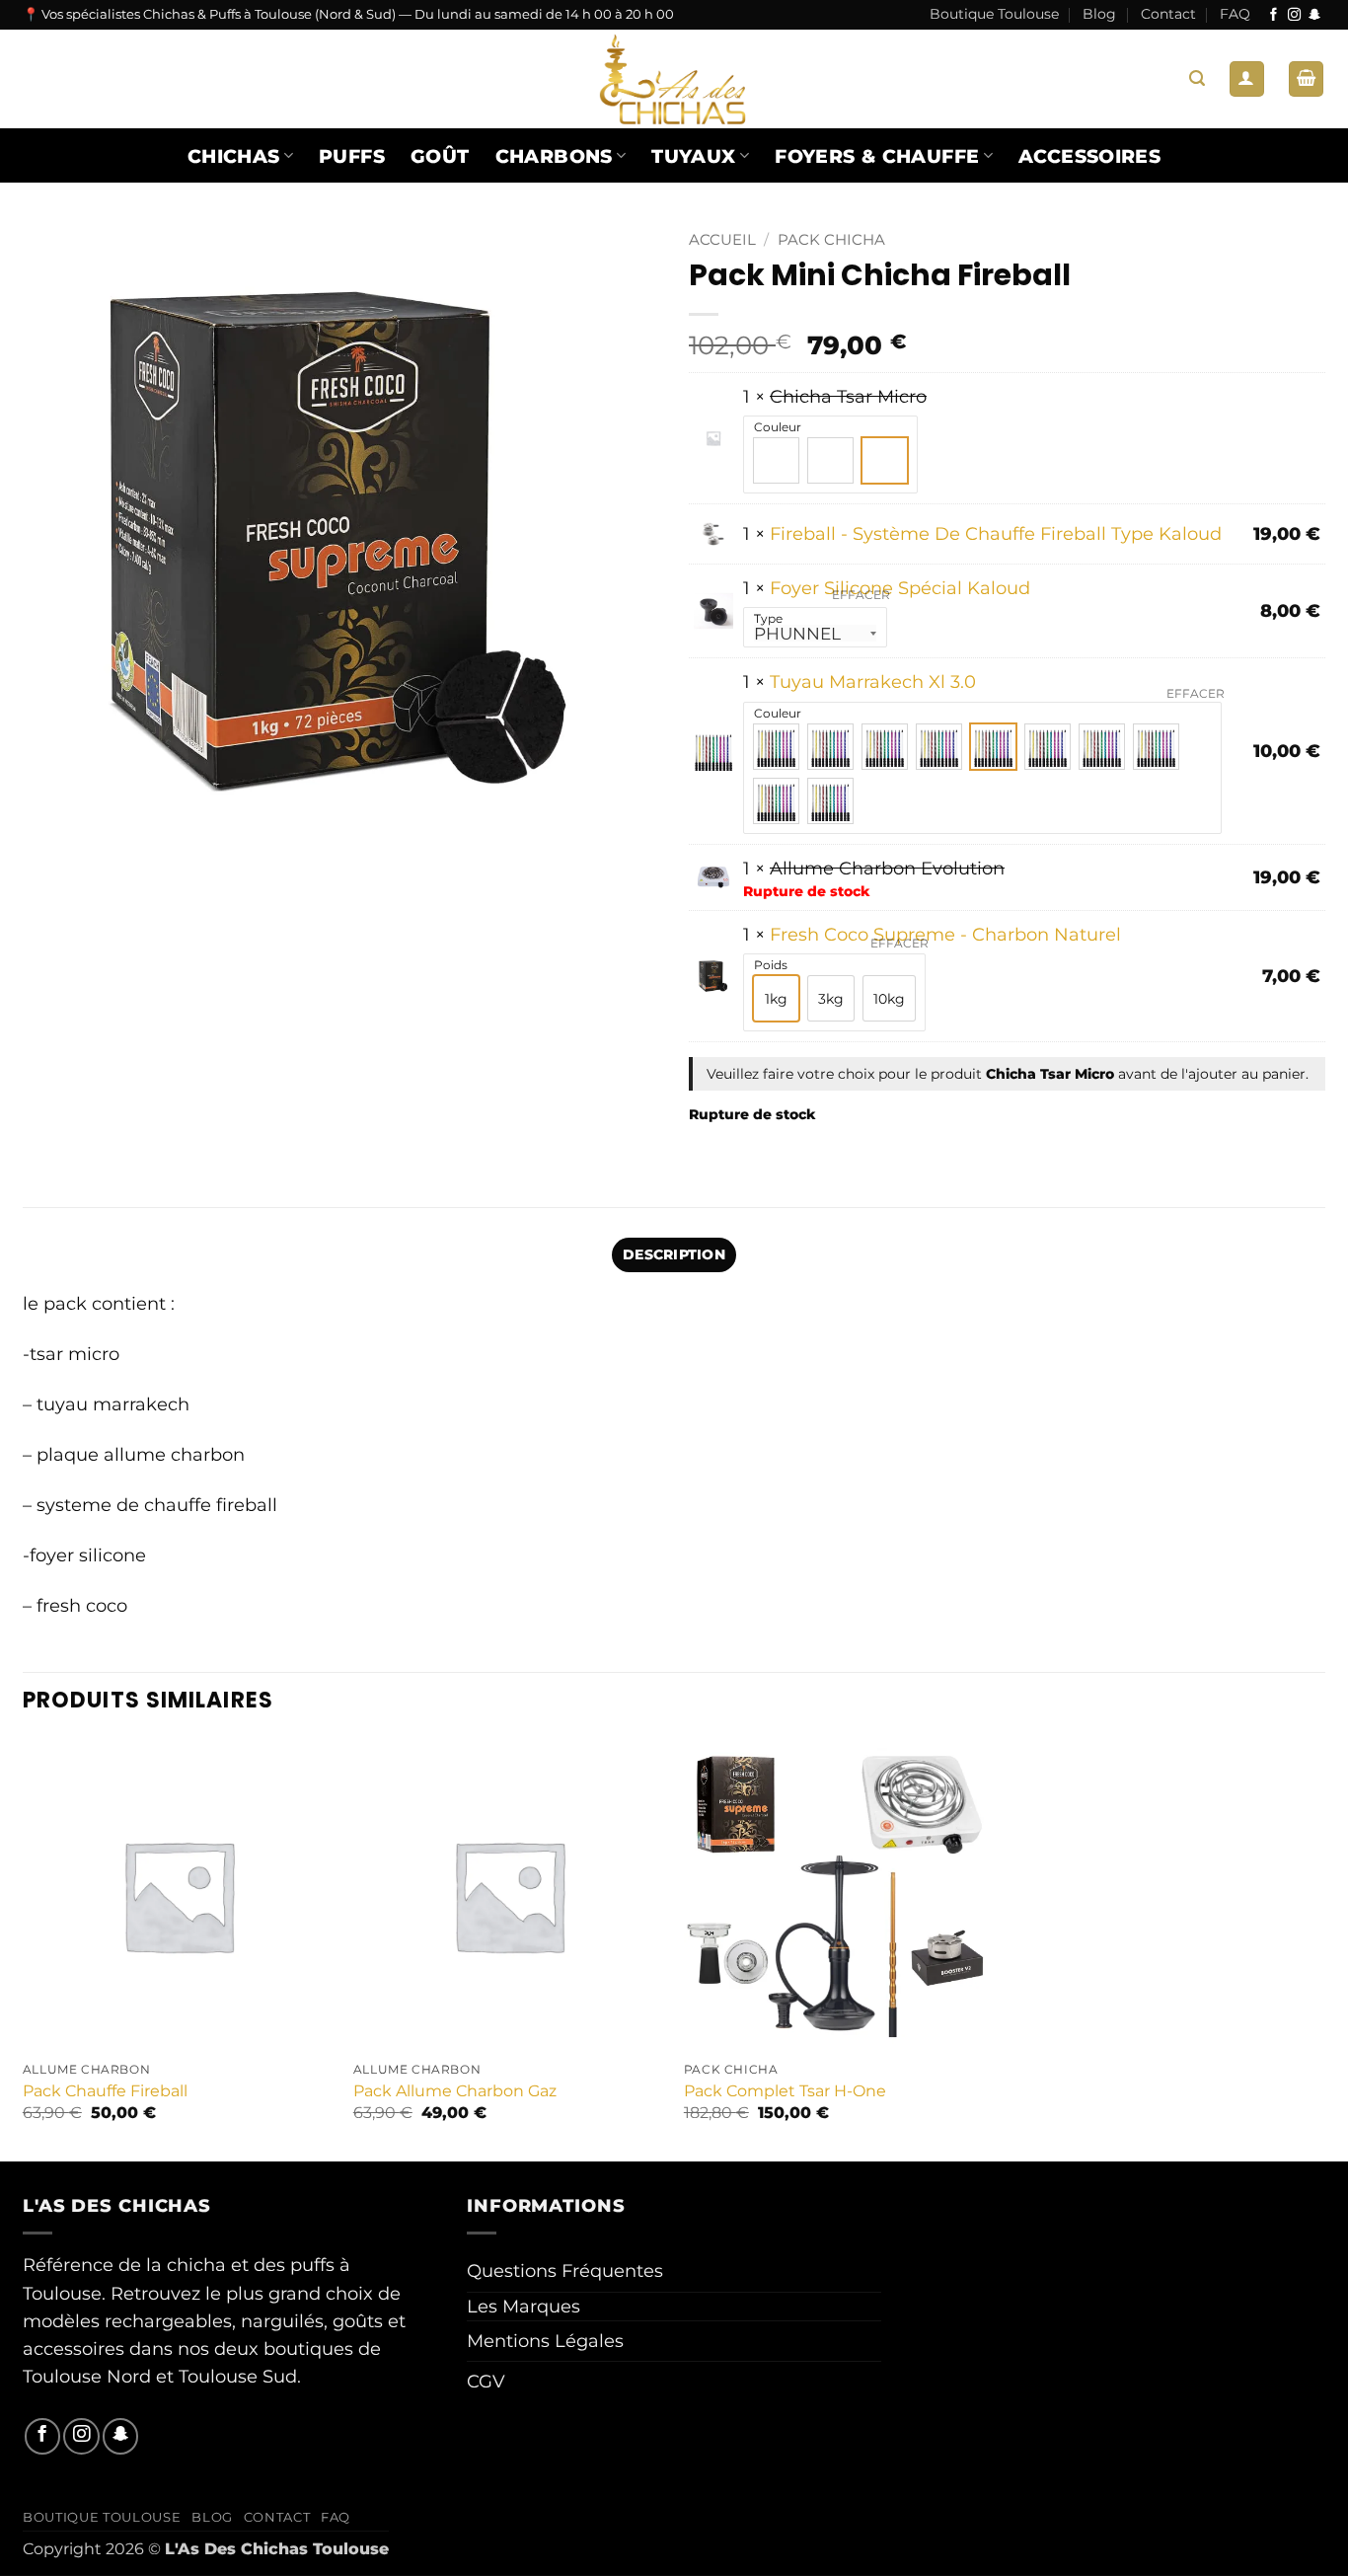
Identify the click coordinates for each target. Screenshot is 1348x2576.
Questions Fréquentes (565, 2271)
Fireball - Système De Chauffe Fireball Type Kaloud (996, 533)
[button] (1197, 78)
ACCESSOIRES (1089, 156)
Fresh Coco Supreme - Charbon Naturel (945, 934)
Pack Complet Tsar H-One (785, 2091)
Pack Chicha (831, 240)
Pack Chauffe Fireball (105, 2091)
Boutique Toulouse (994, 14)
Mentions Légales (545, 2341)
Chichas (234, 156)
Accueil (722, 240)
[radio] (776, 460)
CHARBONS (554, 156)
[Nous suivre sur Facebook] (1273, 15)
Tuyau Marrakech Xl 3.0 (873, 682)
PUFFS (352, 156)
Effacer (861, 595)
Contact (1168, 14)
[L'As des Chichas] (674, 79)
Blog (1099, 14)
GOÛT (440, 156)
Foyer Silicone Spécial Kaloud (900, 588)
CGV (486, 2381)
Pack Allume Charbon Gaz (455, 2091)
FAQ (1235, 14)
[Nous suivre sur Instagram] (1294, 15)
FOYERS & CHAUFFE (877, 156)
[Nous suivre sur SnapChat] (1315, 15)
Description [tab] (674, 1254)
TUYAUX (693, 156)
